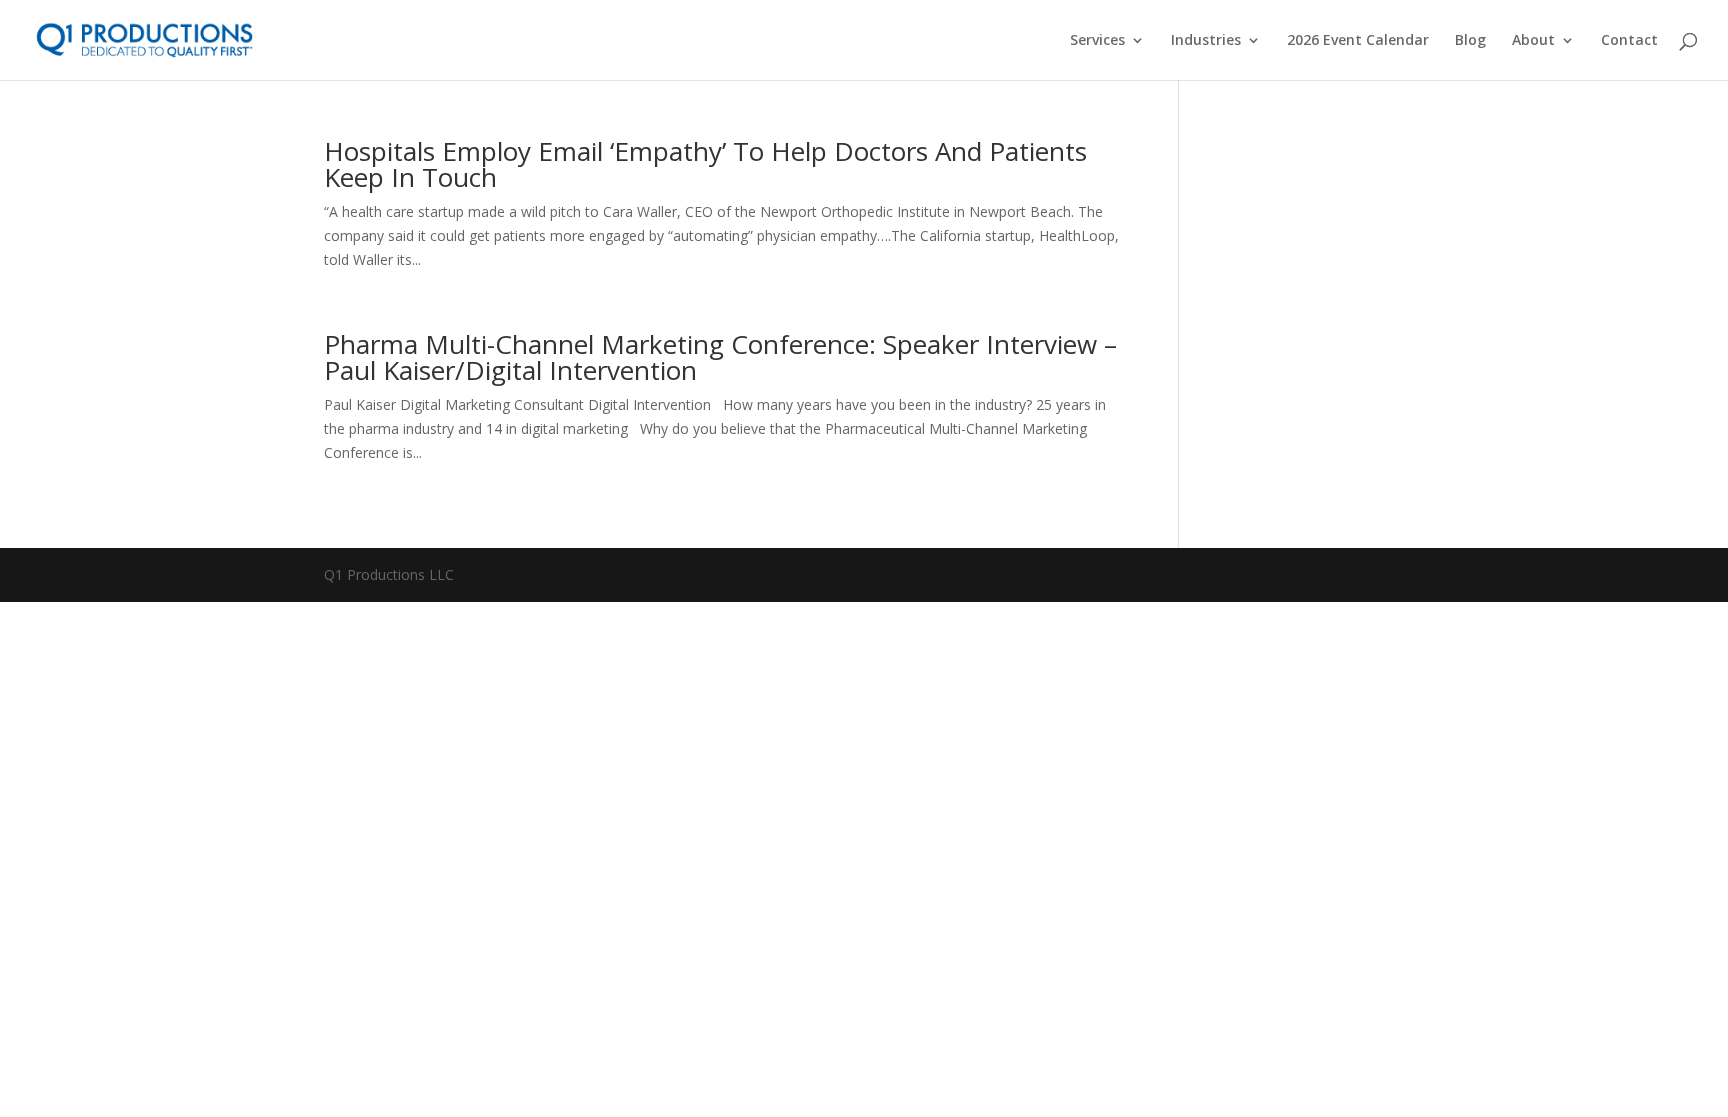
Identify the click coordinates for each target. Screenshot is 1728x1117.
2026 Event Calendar (1358, 41)
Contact (1629, 41)
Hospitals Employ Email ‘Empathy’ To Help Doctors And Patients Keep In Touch (705, 164)
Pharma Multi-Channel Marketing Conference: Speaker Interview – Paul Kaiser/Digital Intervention (720, 357)
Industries (1206, 41)
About (1533, 41)
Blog (1470, 41)
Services (1097, 41)
